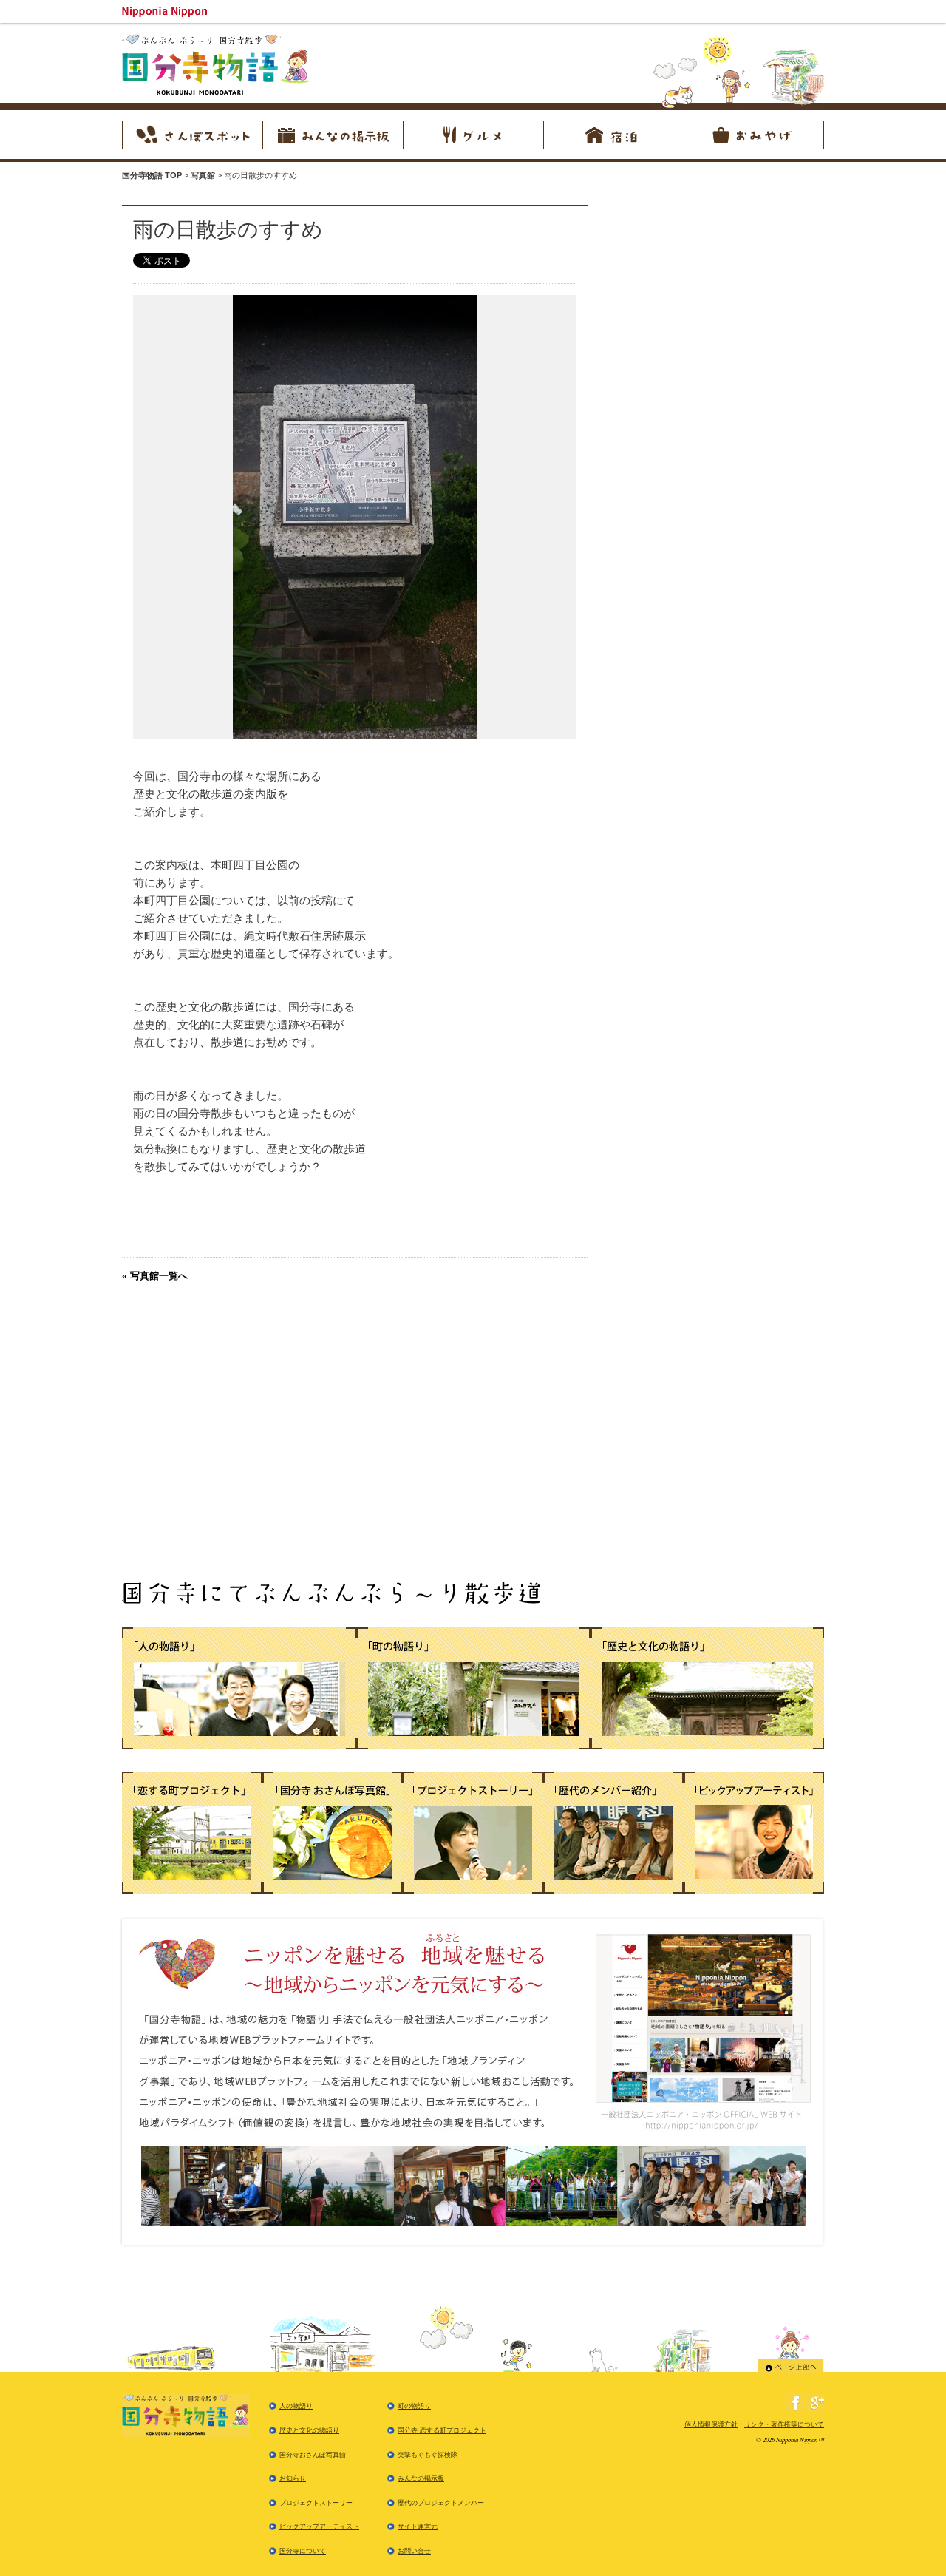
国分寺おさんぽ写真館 (313, 2455)
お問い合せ (414, 2551)
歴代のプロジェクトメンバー (441, 2503)
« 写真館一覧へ (155, 1276)
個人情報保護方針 (711, 2424)
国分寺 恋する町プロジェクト (442, 2430)
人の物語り (296, 2406)
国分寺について (303, 2551)
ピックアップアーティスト (319, 2526)
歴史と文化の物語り (309, 2430)
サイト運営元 (418, 2526)
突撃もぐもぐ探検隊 (428, 2455)
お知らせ (293, 2478)
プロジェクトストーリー (316, 2503)
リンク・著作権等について (784, 2424)
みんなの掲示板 (421, 2478)
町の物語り (414, 2406)
